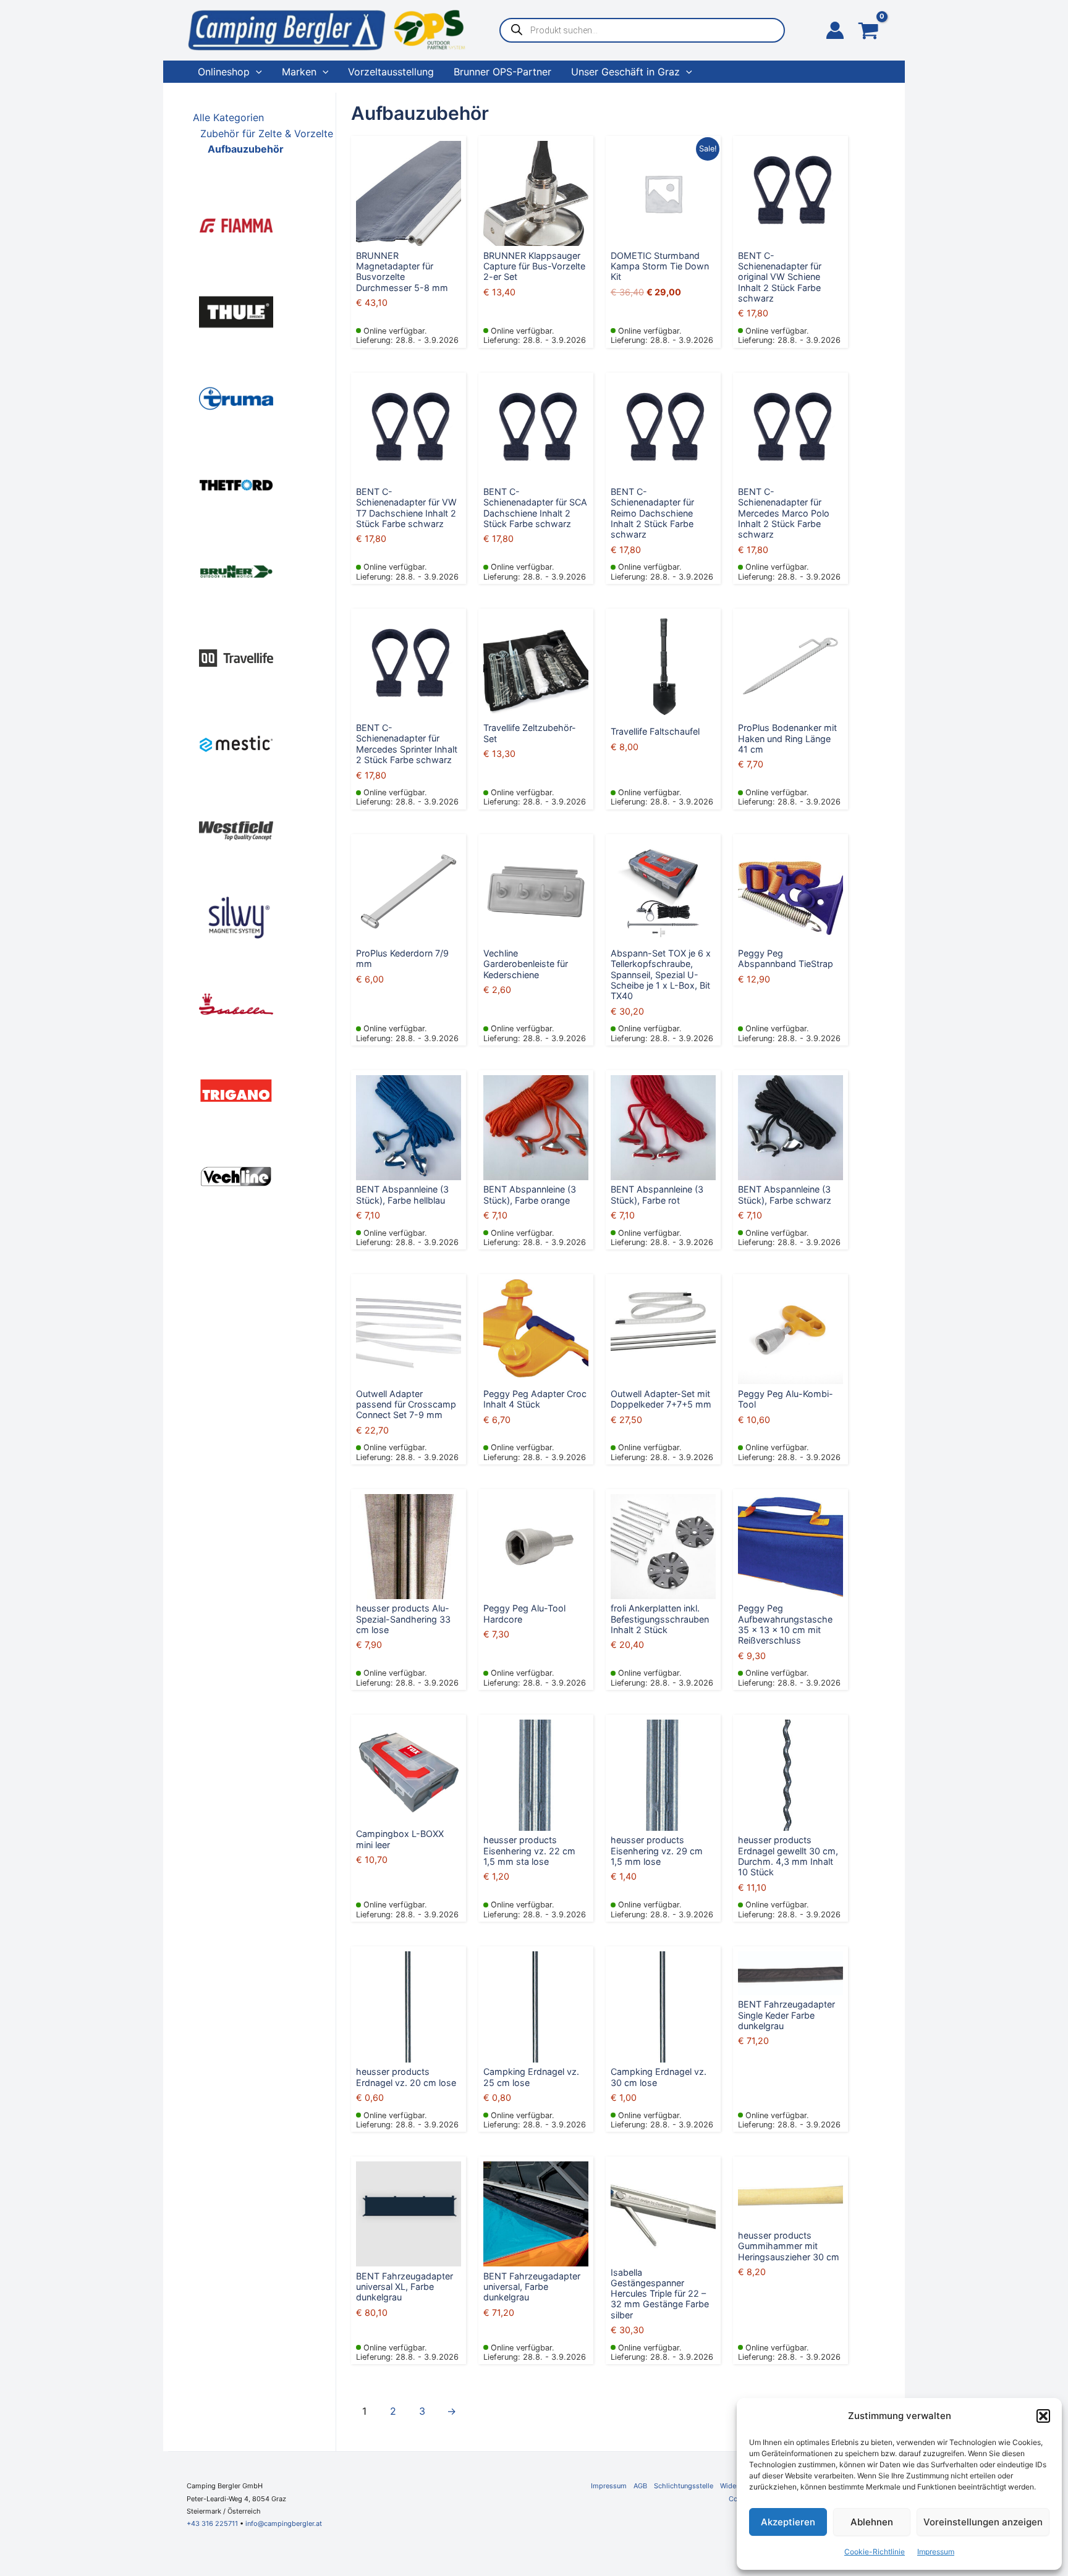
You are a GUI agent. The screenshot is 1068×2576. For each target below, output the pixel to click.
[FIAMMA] (236, 224)
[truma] (236, 397)
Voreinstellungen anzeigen (983, 2522)
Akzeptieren (788, 2522)
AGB (640, 2486)
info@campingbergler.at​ (284, 2523)
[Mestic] (236, 743)
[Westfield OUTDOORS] (236, 830)
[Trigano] (236, 1089)
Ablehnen (872, 2522)
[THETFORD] (236, 484)
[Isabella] (236, 1003)
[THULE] (236, 311)
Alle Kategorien (228, 117)
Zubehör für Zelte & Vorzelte (267, 133)
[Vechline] (236, 1176)
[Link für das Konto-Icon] (835, 30)
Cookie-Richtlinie (875, 2552)
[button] (1043, 2416)
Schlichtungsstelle (684, 2486)
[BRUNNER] (236, 570)
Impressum (936, 2552)
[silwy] (236, 916)
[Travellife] (236, 657)
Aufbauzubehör (246, 149)
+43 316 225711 (212, 2523)
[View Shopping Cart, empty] (868, 32)
